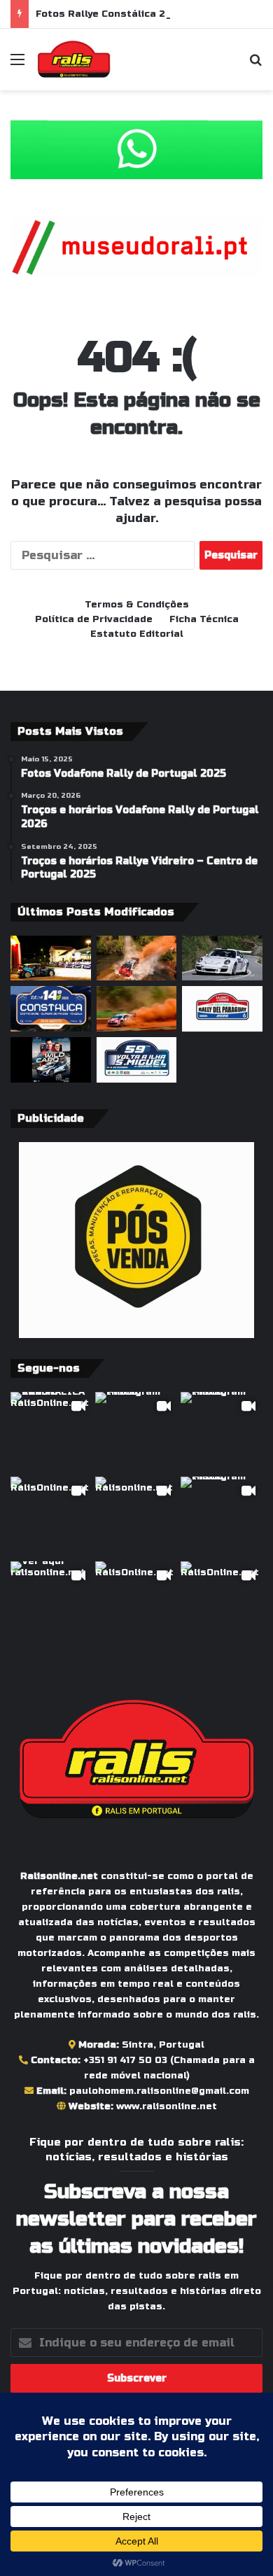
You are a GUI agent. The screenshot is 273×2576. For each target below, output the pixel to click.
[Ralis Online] (74, 59)
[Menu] (17, 65)
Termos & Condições (137, 605)
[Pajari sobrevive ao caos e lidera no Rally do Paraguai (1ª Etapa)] (137, 1009)
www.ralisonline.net (167, 2106)
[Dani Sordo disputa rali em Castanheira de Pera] (51, 1060)
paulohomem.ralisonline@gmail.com (159, 2091)
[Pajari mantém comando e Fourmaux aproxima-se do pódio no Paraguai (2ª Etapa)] (137, 958)
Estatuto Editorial (137, 634)
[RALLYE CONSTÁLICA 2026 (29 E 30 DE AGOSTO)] (51, 1009)
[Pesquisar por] (255, 65)
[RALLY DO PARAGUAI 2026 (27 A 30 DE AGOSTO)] (222, 1009)
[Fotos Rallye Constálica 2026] (222, 958)
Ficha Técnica (204, 619)
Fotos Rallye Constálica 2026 (110, 14)
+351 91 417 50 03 (125, 2060)
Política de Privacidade (94, 619)
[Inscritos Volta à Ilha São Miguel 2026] (137, 1060)
